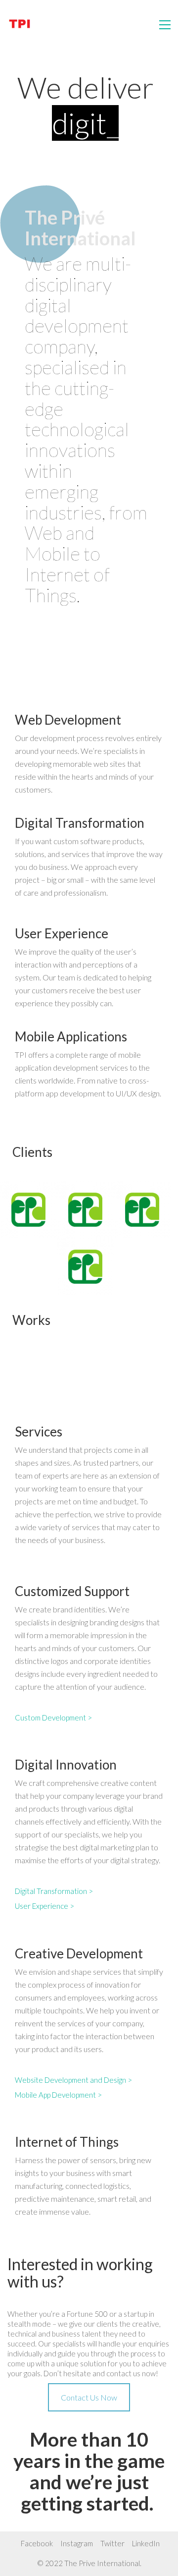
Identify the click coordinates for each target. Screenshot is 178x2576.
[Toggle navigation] (165, 25)
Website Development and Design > (73, 2080)
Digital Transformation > (54, 1891)
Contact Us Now (89, 2397)
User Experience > (44, 1906)
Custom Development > (53, 1717)
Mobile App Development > (58, 2095)
